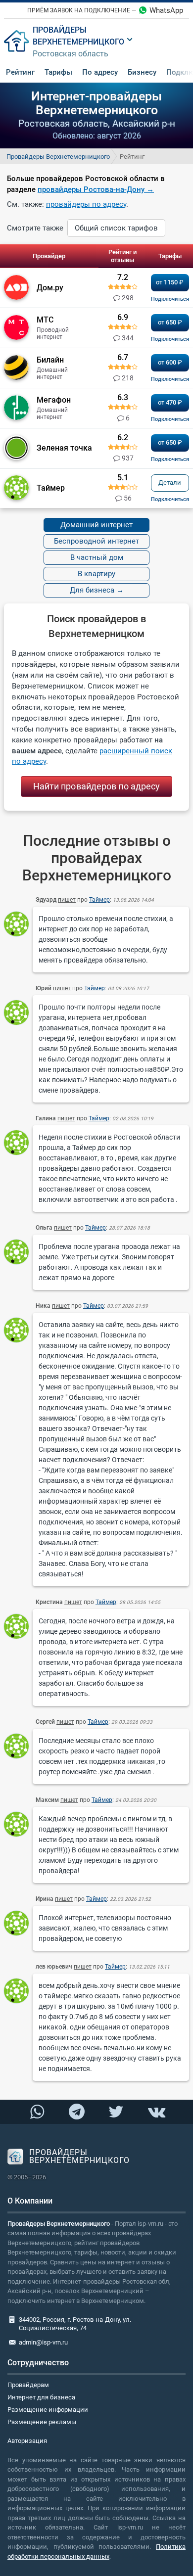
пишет (67, 900)
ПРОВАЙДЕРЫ (60, 30)
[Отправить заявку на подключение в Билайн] (170, 379)
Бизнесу (142, 72)
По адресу (100, 72)
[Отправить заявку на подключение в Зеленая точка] (170, 459)
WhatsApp (166, 10)
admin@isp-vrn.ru (43, 2342)
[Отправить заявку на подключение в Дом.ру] (170, 299)
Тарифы (58, 72)
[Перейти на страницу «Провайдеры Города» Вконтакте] (156, 2112)
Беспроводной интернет (96, 541)
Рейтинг (20, 72)
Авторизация (27, 2441)
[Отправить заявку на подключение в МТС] (170, 339)
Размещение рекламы (42, 2422)
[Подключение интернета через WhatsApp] (37, 2112)
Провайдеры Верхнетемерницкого (58, 157)
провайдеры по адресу (86, 204)
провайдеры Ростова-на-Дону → (96, 189)
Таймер (99, 900)
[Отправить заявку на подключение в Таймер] (170, 499)
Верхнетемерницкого (78, 42)
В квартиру (96, 574)
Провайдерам (28, 2385)
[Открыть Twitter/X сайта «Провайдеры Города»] (116, 2112)
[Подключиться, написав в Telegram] (76, 2111)
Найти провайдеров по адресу (97, 786)
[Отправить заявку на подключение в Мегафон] (170, 419)
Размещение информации (48, 2410)
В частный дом (97, 557)
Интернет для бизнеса (41, 2397)
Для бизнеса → (97, 590)
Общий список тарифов (116, 228)
